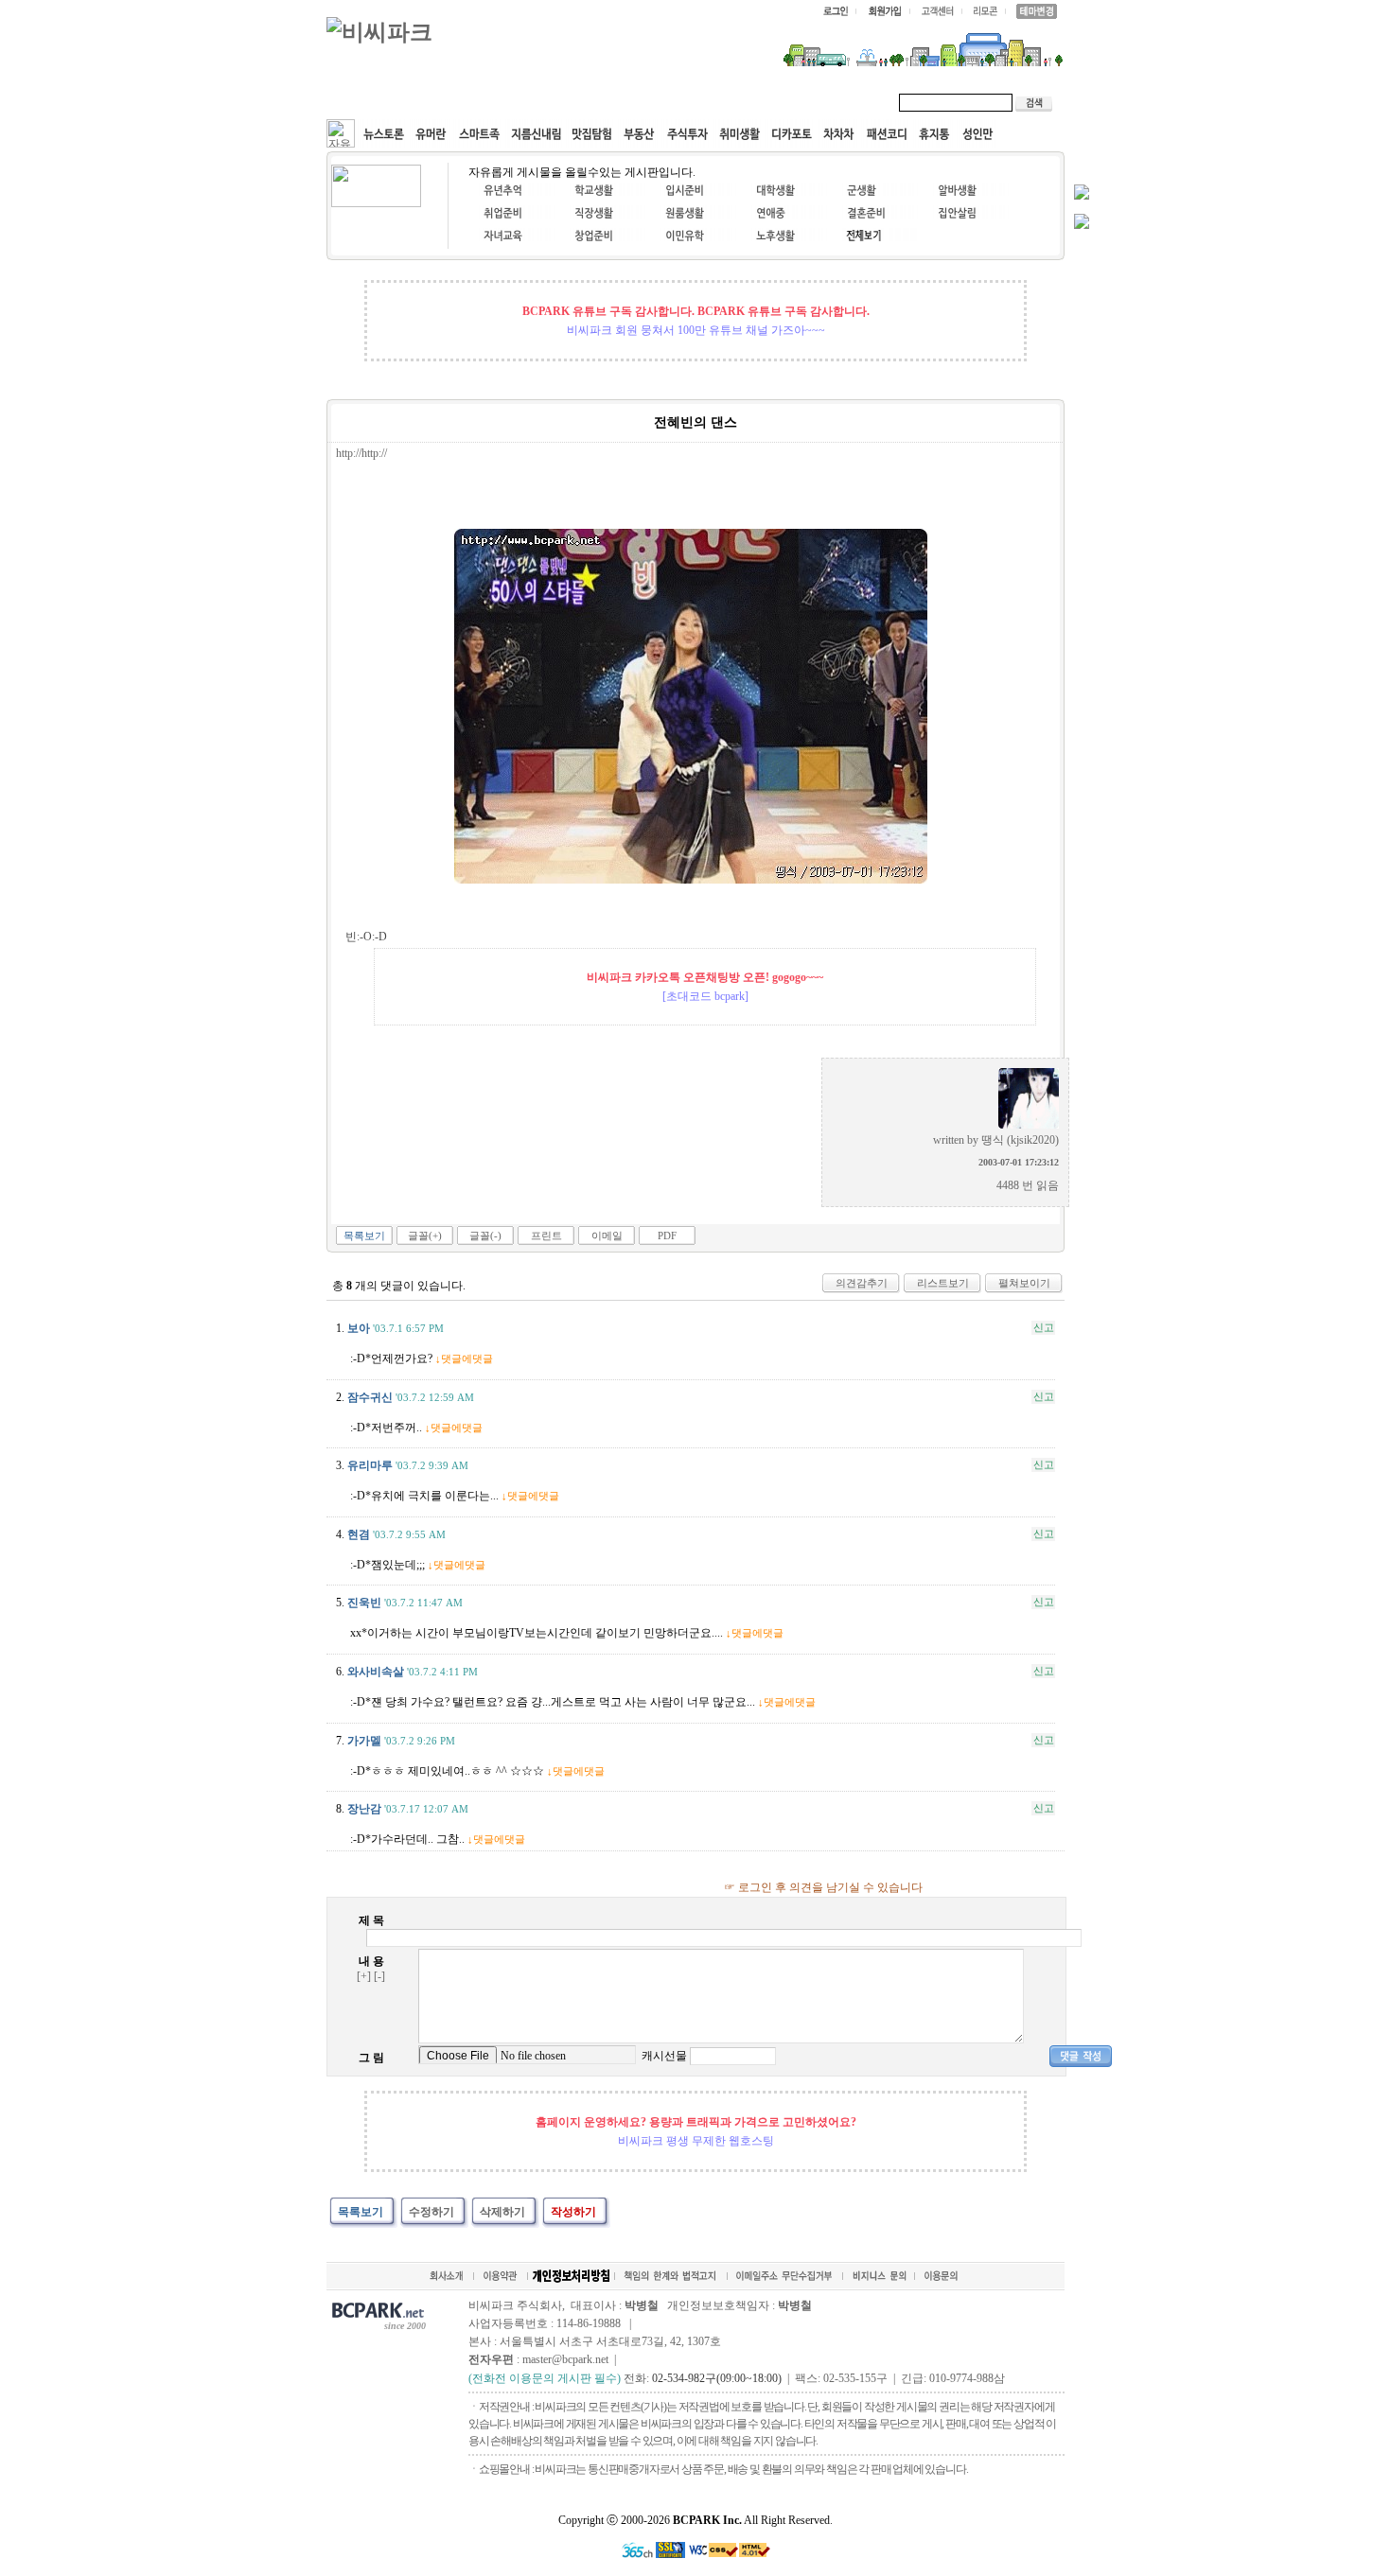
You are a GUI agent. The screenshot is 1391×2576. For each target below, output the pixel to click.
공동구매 (610, 102)
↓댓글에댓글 (464, 1358)
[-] (379, 1976)
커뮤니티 (372, 102)
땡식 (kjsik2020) (1020, 1140)
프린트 (546, 1235)
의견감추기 (862, 1283)
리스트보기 (943, 1283)
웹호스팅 (531, 102)
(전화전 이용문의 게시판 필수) (545, 2378)
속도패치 (451, 102)
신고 (1044, 1327)
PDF (667, 1235)
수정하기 (431, 2212)
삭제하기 (502, 2212)
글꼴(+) (425, 1235)
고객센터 (690, 102)
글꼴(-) (485, 1235)
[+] (364, 1976)
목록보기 (364, 1235)
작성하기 (573, 2212)
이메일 (607, 1235)
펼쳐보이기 (1024, 1283)
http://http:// (361, 453)
